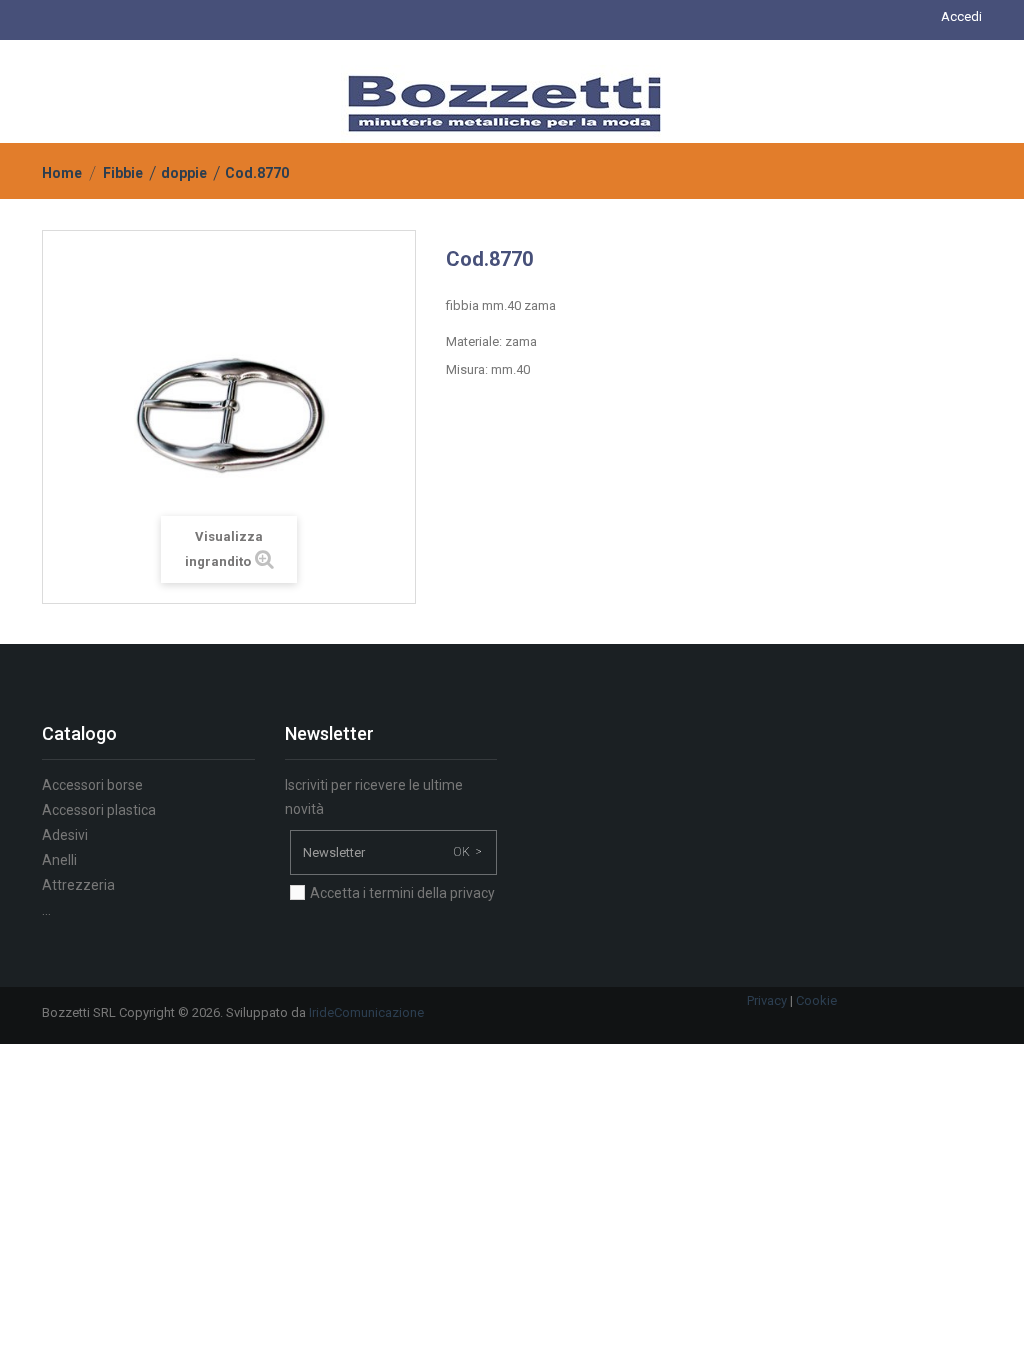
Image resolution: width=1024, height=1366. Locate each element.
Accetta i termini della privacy (402, 893)
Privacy (767, 1000)
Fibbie (123, 173)
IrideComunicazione (366, 1012)
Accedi (961, 16)
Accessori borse (92, 785)
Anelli (59, 860)
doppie (184, 173)
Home (62, 173)
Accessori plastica (99, 810)
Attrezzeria (78, 885)
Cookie (816, 1000)
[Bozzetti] (504, 102)
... (46, 910)
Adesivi (65, 835)
